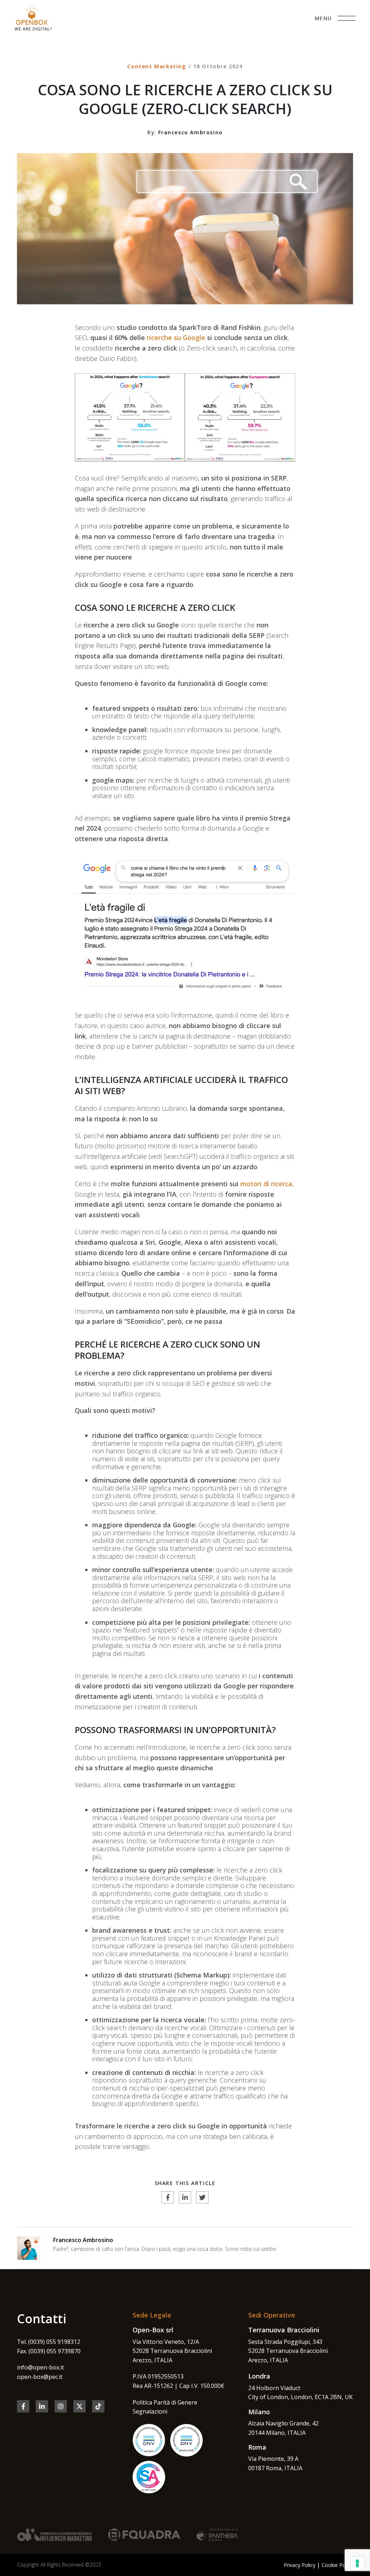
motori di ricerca (266, 1184)
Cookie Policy (337, 2565)
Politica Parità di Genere (165, 2402)
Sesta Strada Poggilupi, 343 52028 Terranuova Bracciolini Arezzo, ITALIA (288, 2351)
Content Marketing (156, 66)
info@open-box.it (40, 2367)
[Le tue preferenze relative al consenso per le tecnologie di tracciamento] (357, 2563)
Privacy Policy (300, 2565)
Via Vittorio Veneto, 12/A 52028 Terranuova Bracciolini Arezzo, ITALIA (172, 2351)
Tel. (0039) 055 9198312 (49, 2342)
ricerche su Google (176, 338)
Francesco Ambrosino (83, 2240)
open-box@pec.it (40, 2377)
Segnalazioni (150, 2411)
